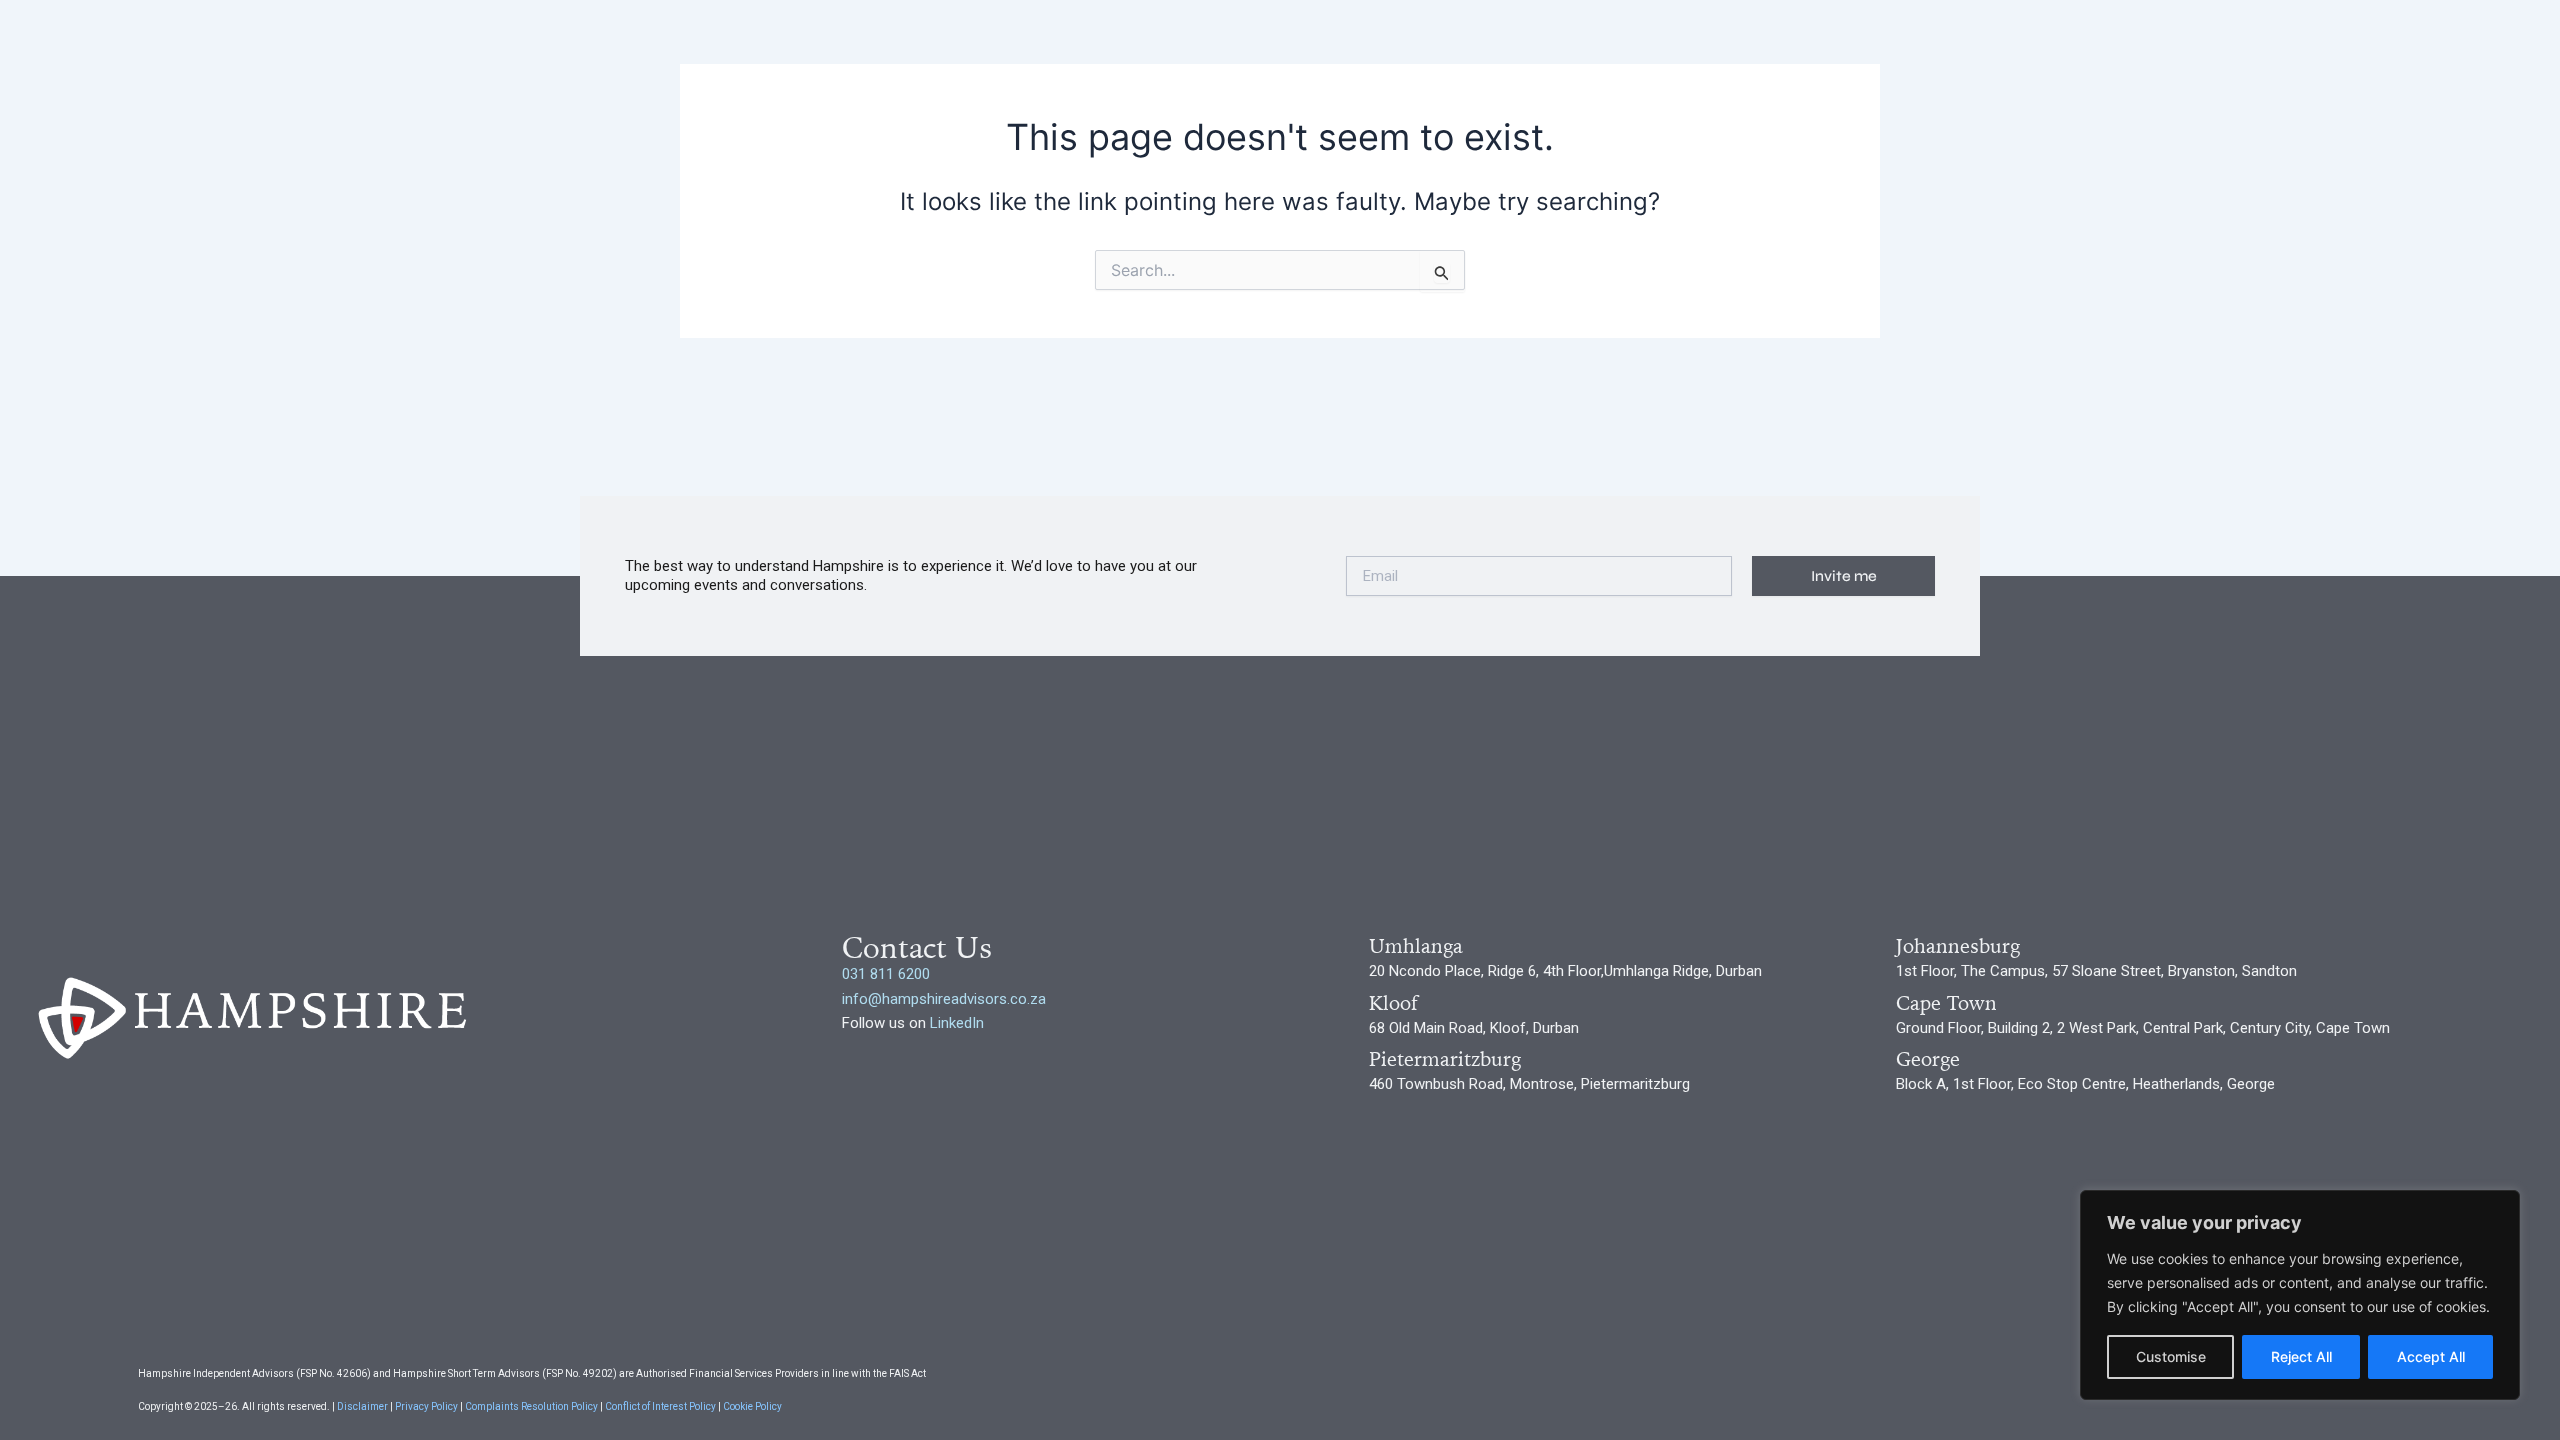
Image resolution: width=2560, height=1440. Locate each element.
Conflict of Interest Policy (659, 1406)
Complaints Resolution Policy (531, 1406)
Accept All (2431, 1356)
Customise (2171, 1356)
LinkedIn (957, 1023)
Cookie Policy (752, 1406)
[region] (2300, 1295)
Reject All (2301, 1356)
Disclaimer (361, 1406)
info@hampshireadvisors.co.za (944, 999)
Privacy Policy (427, 1406)
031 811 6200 (886, 974)
